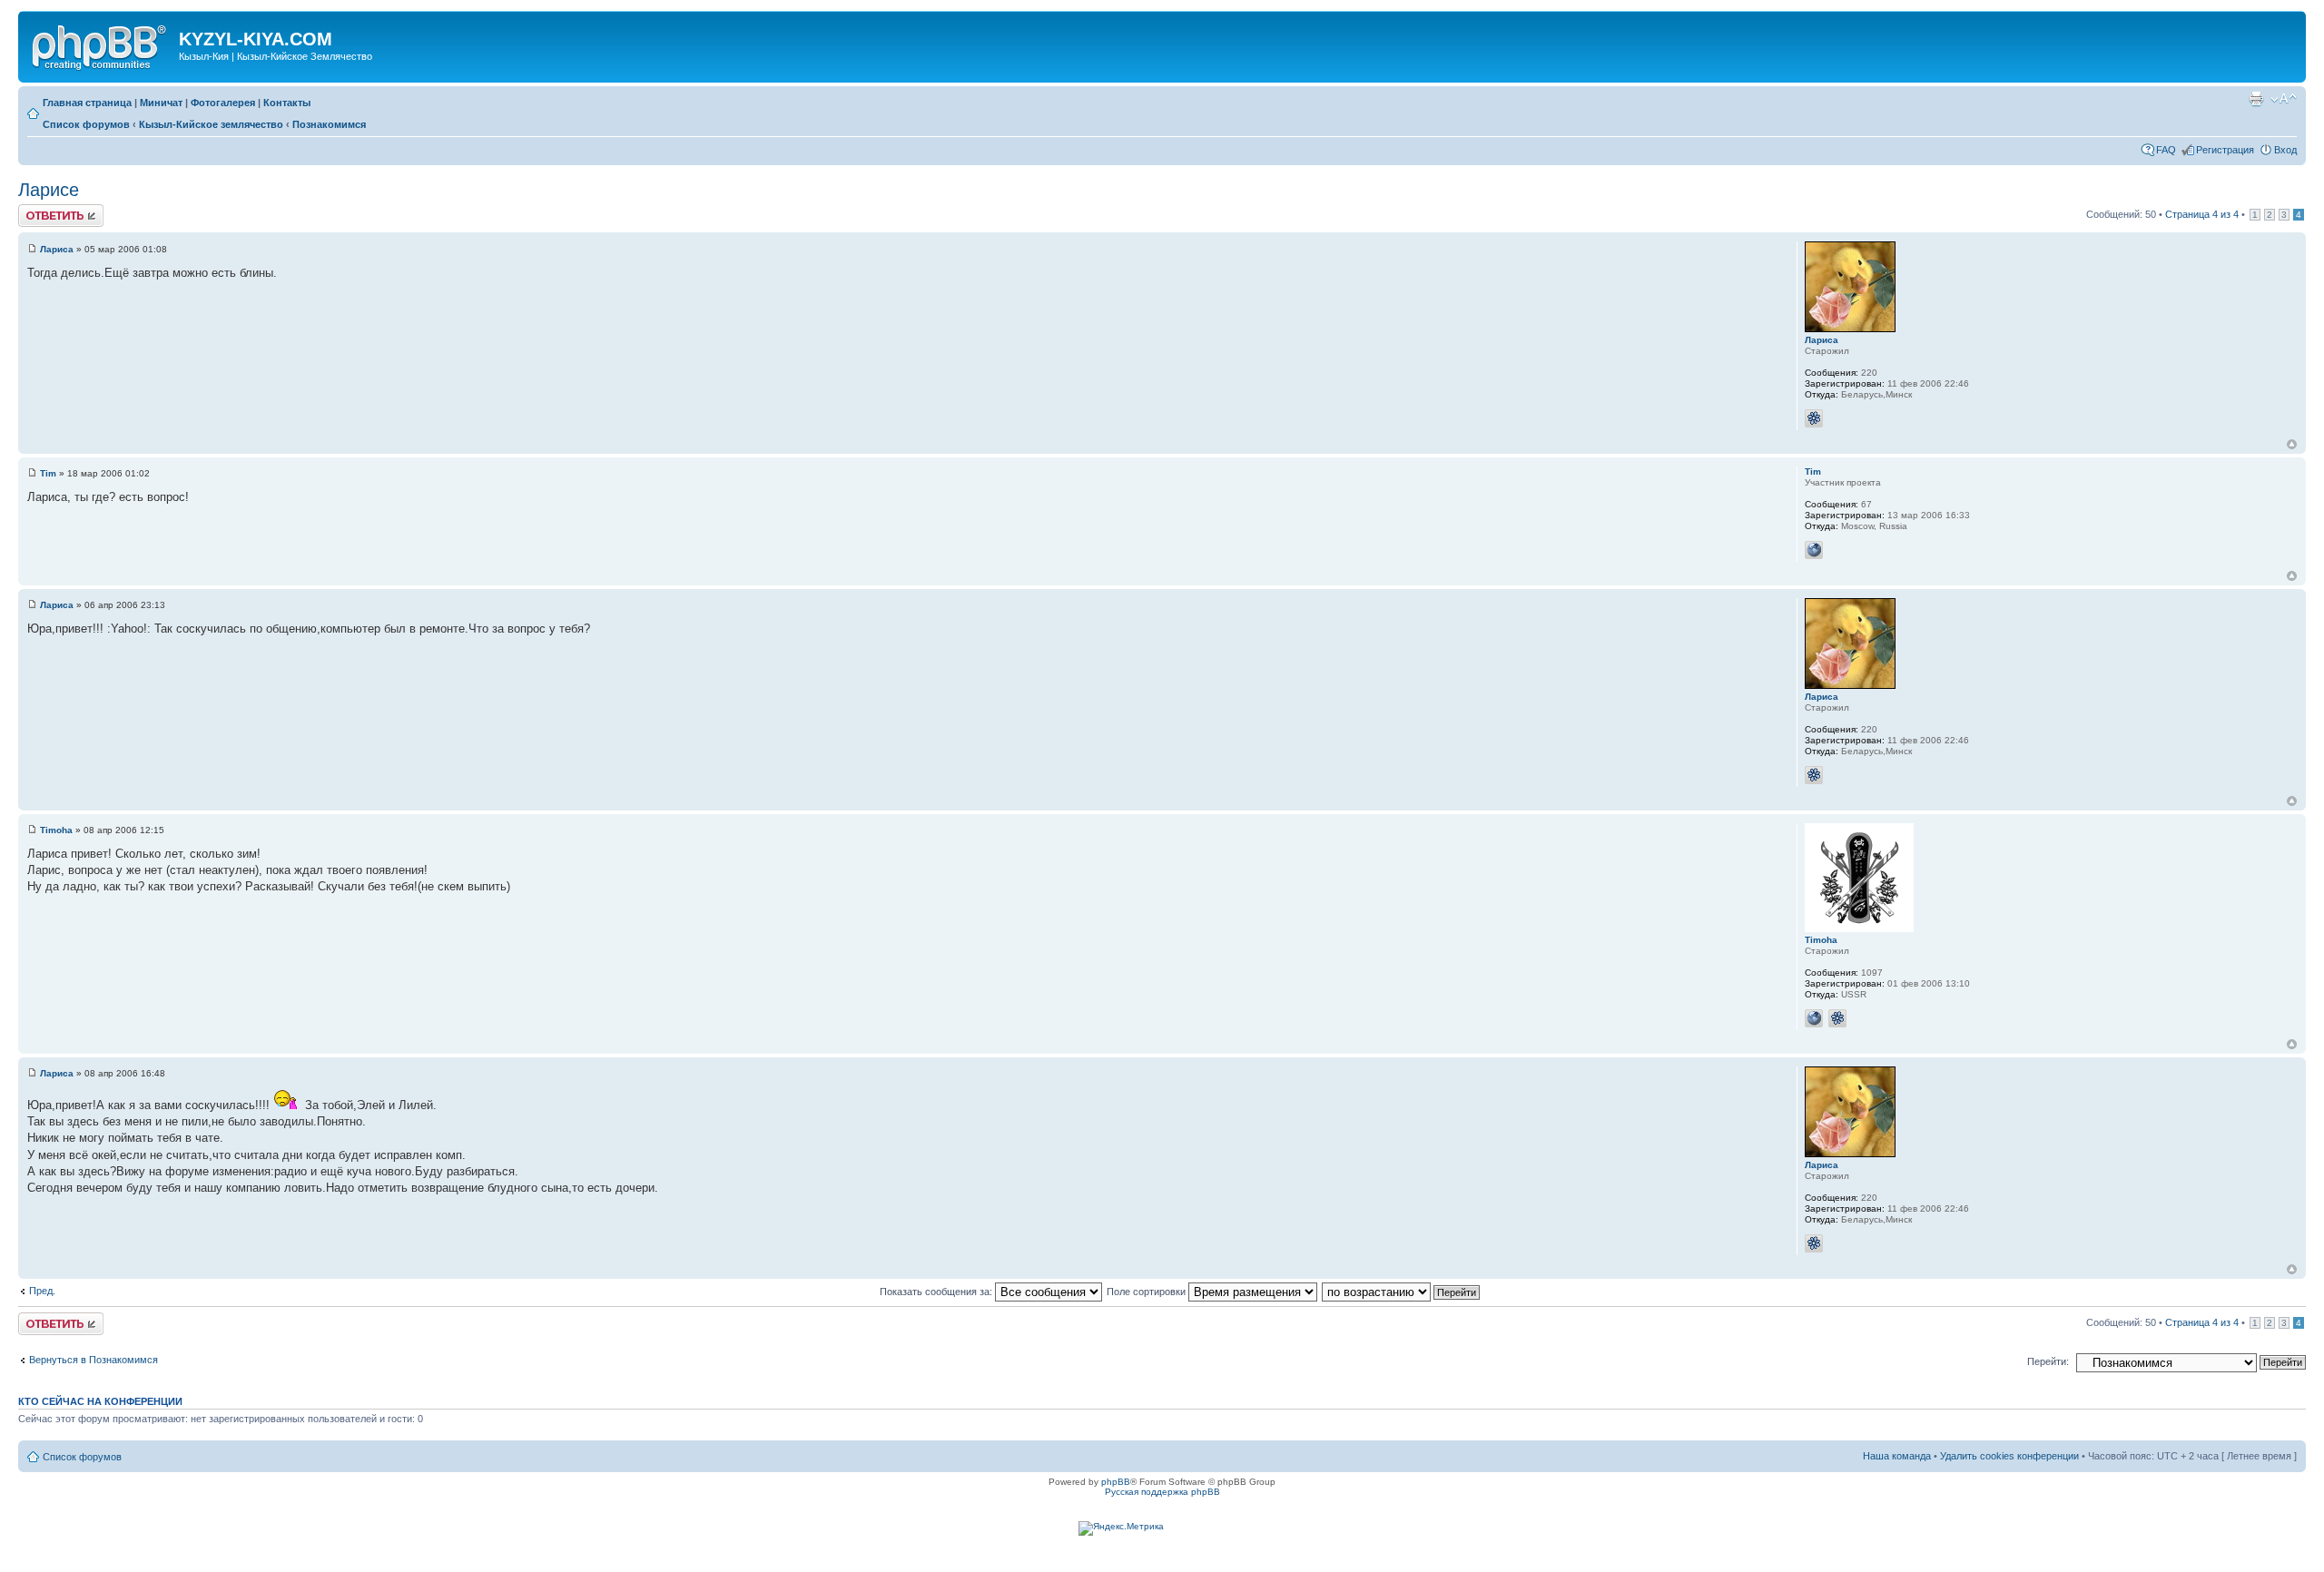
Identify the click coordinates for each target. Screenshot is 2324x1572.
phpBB (1116, 1482)
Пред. (42, 1291)
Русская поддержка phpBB (1162, 1492)
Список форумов (86, 124)
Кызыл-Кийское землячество (211, 124)
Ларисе (49, 190)
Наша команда (1897, 1456)
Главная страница (87, 103)
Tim (48, 473)
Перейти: (2048, 1361)
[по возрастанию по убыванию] (1402, 1292)
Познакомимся (329, 124)
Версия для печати (2256, 99)
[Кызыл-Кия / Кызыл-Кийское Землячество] (101, 44)
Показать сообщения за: (937, 1292)
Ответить (40, 210)
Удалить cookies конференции (2009, 1456)
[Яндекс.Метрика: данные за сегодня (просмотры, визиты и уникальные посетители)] (1121, 1528)
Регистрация (2225, 150)
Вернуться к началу (2292, 444)
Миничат (161, 103)
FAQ (2166, 150)
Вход (2285, 150)
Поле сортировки (1147, 1292)
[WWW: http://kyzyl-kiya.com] (1814, 550)
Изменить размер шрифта (2284, 99)
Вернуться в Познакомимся (94, 1360)
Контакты (287, 103)
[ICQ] (1814, 418)
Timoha (56, 830)
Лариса (57, 249)
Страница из (2202, 214)
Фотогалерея (223, 103)
